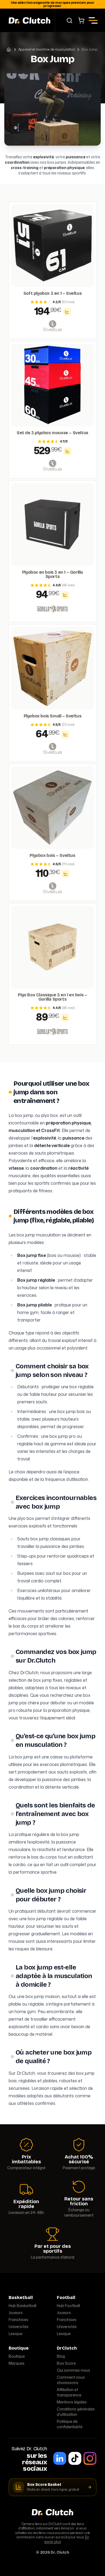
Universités (19, 2327)
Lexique (15, 2334)
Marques (17, 2363)
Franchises (18, 2320)
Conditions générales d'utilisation (76, 2412)
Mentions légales (72, 2402)
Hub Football (68, 2306)
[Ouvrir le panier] (81, 20)
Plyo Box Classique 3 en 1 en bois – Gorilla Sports (52, 997)
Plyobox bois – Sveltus (52, 856)
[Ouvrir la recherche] (69, 20)
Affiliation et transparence (69, 2392)
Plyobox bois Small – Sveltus (53, 716)
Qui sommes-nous (73, 2370)
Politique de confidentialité (70, 2424)
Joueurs (16, 2313)
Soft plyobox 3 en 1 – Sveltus (52, 293)
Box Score (66, 2363)
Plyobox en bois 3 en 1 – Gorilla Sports (52, 574)
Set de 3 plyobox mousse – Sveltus (52, 433)
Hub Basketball (22, 2306)
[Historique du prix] (67, 312)
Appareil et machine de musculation (47, 50)
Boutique (17, 2356)
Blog (61, 2356)
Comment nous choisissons (71, 2380)
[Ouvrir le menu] (93, 20)
